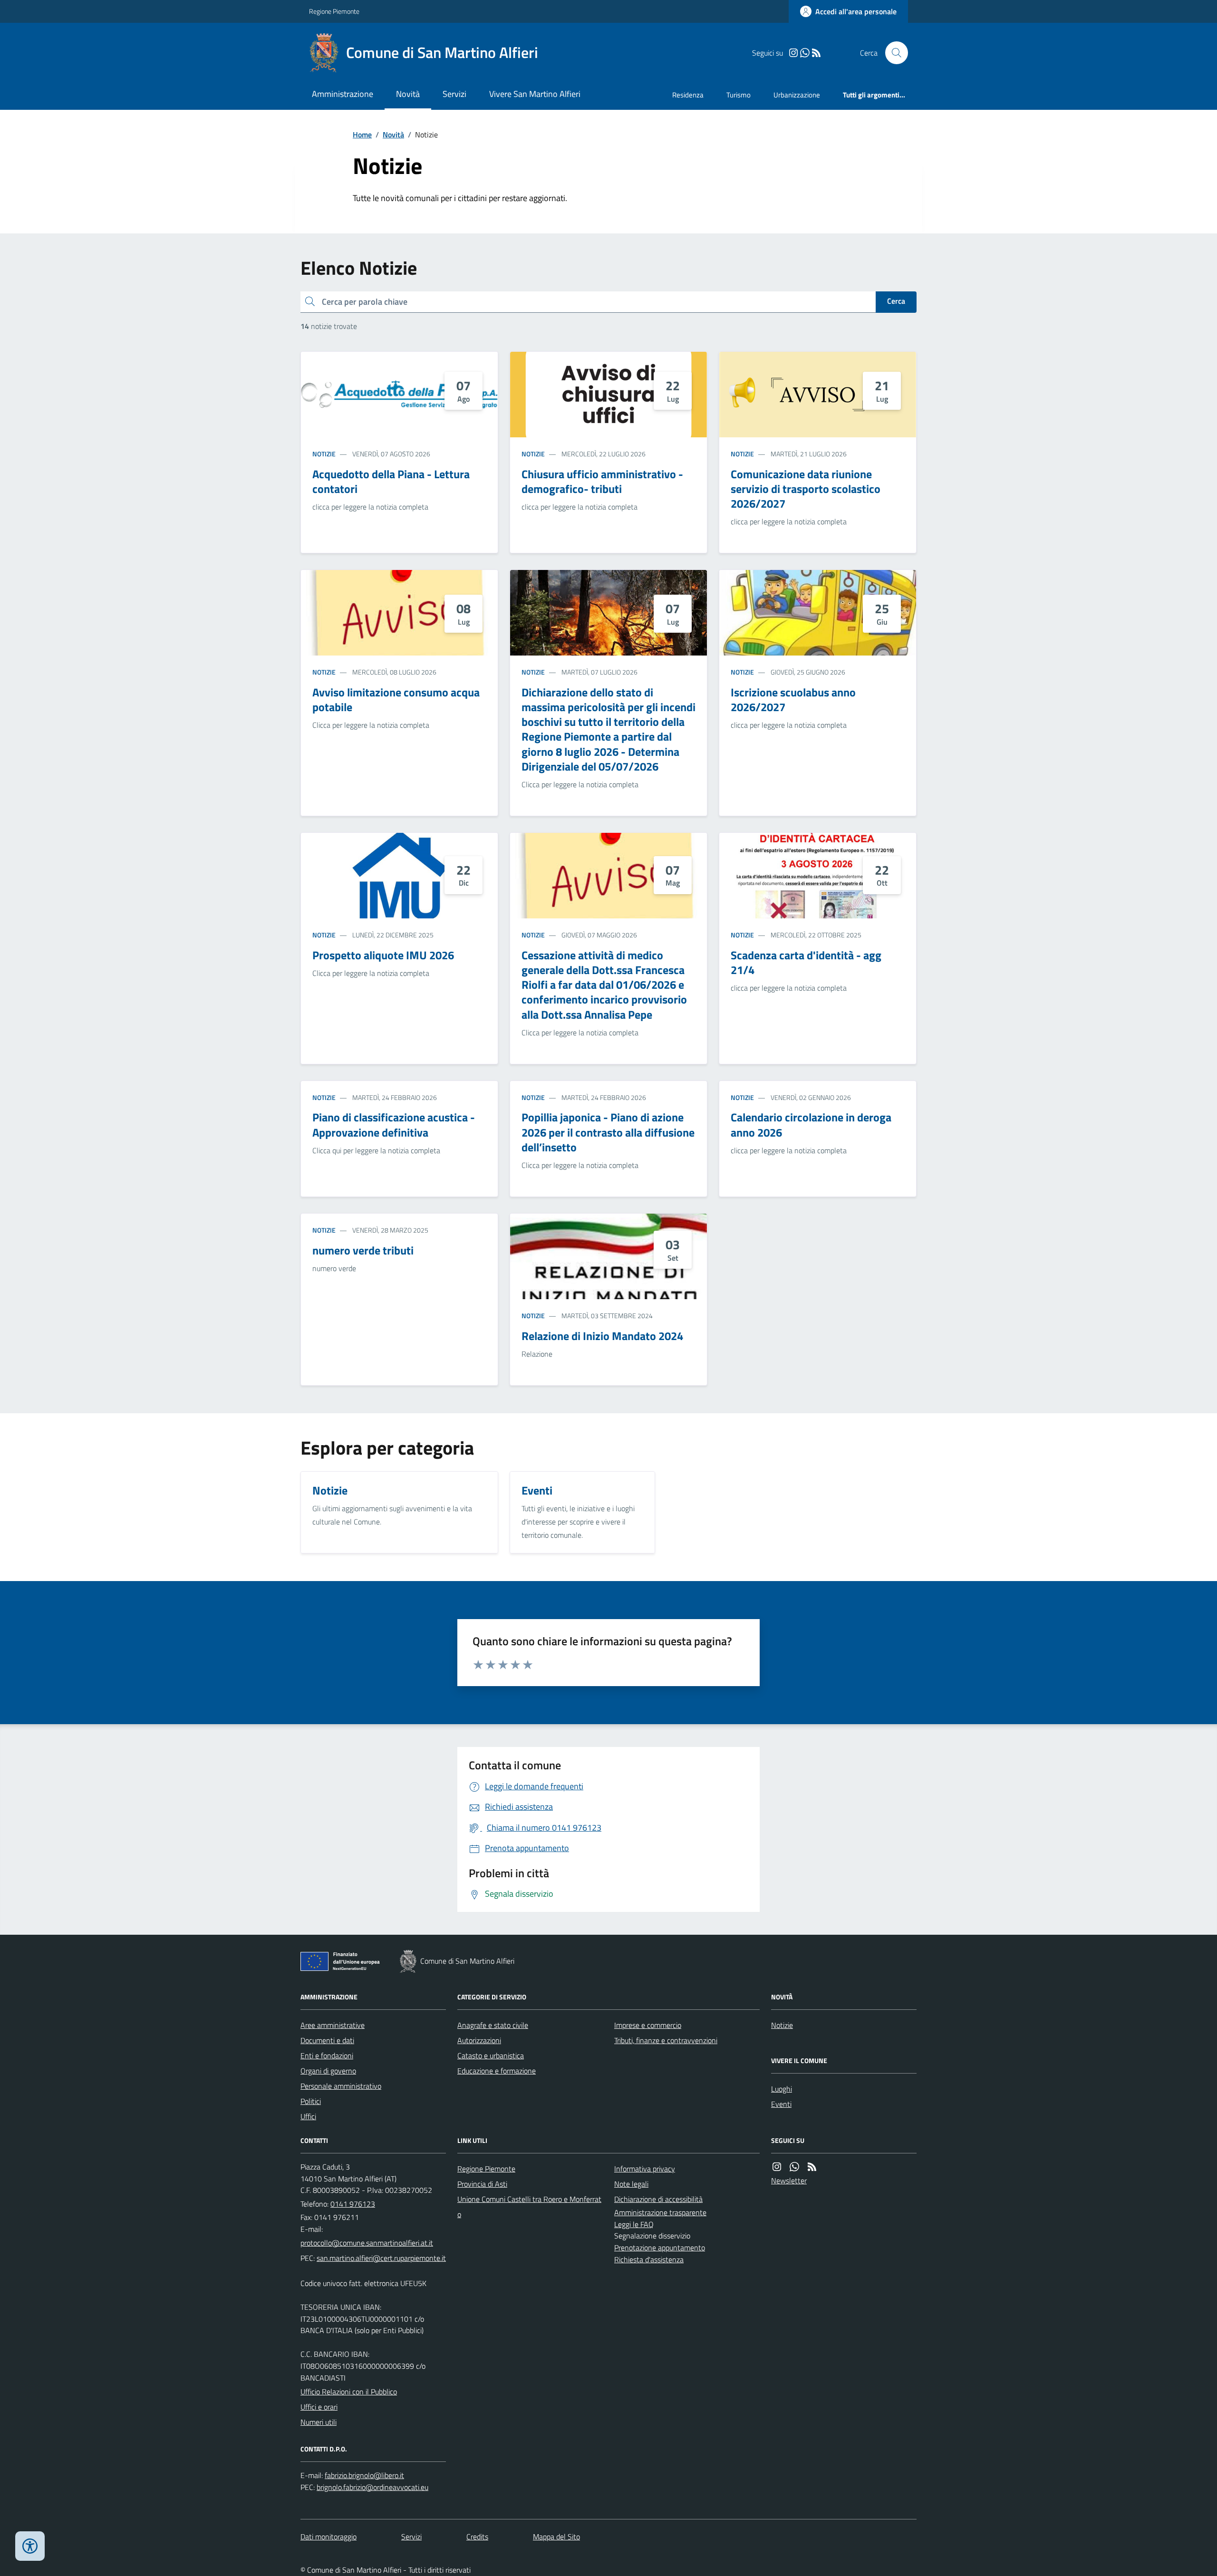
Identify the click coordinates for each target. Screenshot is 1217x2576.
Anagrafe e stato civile (493, 2025)
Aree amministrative (333, 2025)
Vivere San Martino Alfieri (535, 94)
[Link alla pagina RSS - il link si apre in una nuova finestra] (816, 53)
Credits (477, 2537)
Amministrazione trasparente (660, 2212)
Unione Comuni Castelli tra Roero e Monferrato (529, 2207)
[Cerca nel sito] (893, 53)
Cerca (896, 301)
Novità (408, 94)
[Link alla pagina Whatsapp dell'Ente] (794, 2167)
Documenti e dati (327, 2040)
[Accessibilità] (30, 2546)
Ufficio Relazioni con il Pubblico (349, 2392)
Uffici (308, 2116)
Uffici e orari (319, 2407)
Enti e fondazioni (327, 2055)
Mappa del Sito (556, 2537)
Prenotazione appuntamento (660, 2248)
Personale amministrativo (341, 2086)
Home (362, 135)
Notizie (324, 454)
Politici (311, 2101)
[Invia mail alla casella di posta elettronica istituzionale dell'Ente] (367, 2243)
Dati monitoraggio (328, 2537)
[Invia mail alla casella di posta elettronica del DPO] (364, 2475)
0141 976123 (353, 2204)
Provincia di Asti (482, 2184)
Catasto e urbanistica (491, 2055)
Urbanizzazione (797, 95)
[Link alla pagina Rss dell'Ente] (812, 2167)
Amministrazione (343, 94)
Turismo (739, 95)
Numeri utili (319, 2422)
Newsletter (789, 2180)
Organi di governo (328, 2071)
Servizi (454, 94)
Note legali (631, 2184)
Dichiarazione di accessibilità (658, 2199)
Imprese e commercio (648, 2025)
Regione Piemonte (334, 11)
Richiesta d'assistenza (649, 2259)
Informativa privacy (645, 2169)
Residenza (688, 95)
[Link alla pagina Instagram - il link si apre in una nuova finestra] (793, 53)
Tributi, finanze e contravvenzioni (666, 2040)
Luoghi (782, 2089)
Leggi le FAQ (634, 2224)
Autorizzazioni (479, 2040)
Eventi (781, 2104)
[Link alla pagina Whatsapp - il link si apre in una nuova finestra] (805, 53)
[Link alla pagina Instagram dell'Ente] (777, 2167)
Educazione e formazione (497, 2071)
